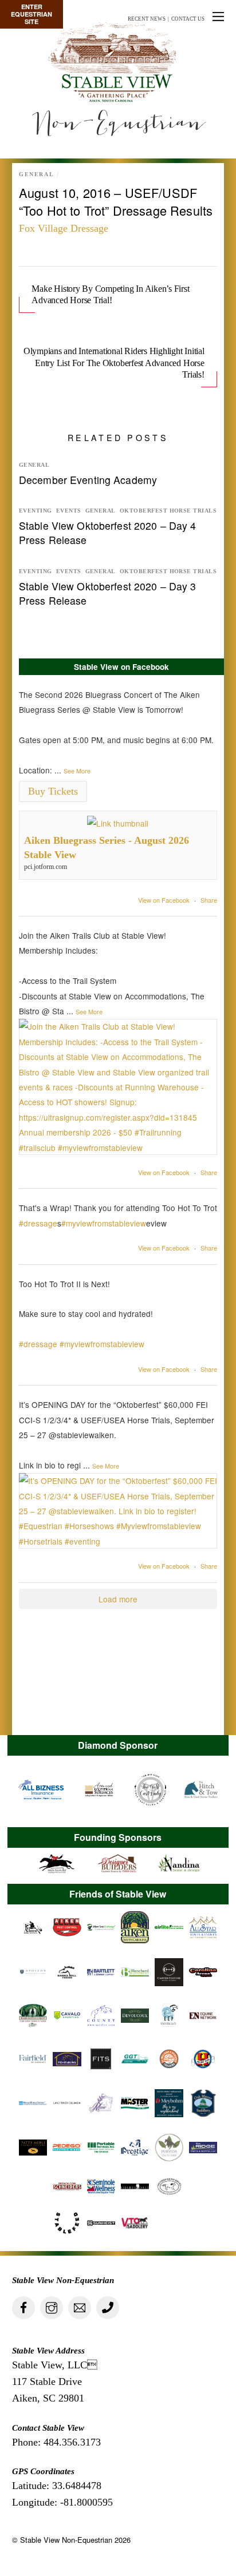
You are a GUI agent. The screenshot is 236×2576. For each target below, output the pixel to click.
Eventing (36, 511)
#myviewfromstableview (104, 1223)
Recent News (147, 19)
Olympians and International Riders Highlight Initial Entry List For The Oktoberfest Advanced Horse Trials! (114, 363)
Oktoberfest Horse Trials (168, 511)
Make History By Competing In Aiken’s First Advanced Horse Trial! (110, 294)
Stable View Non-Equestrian (66, 2540)
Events (69, 511)
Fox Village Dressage (64, 228)
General (36, 174)
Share (209, 900)
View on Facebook (164, 900)
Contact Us (188, 19)
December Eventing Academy (88, 480)
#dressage (38, 1223)
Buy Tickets (53, 791)
